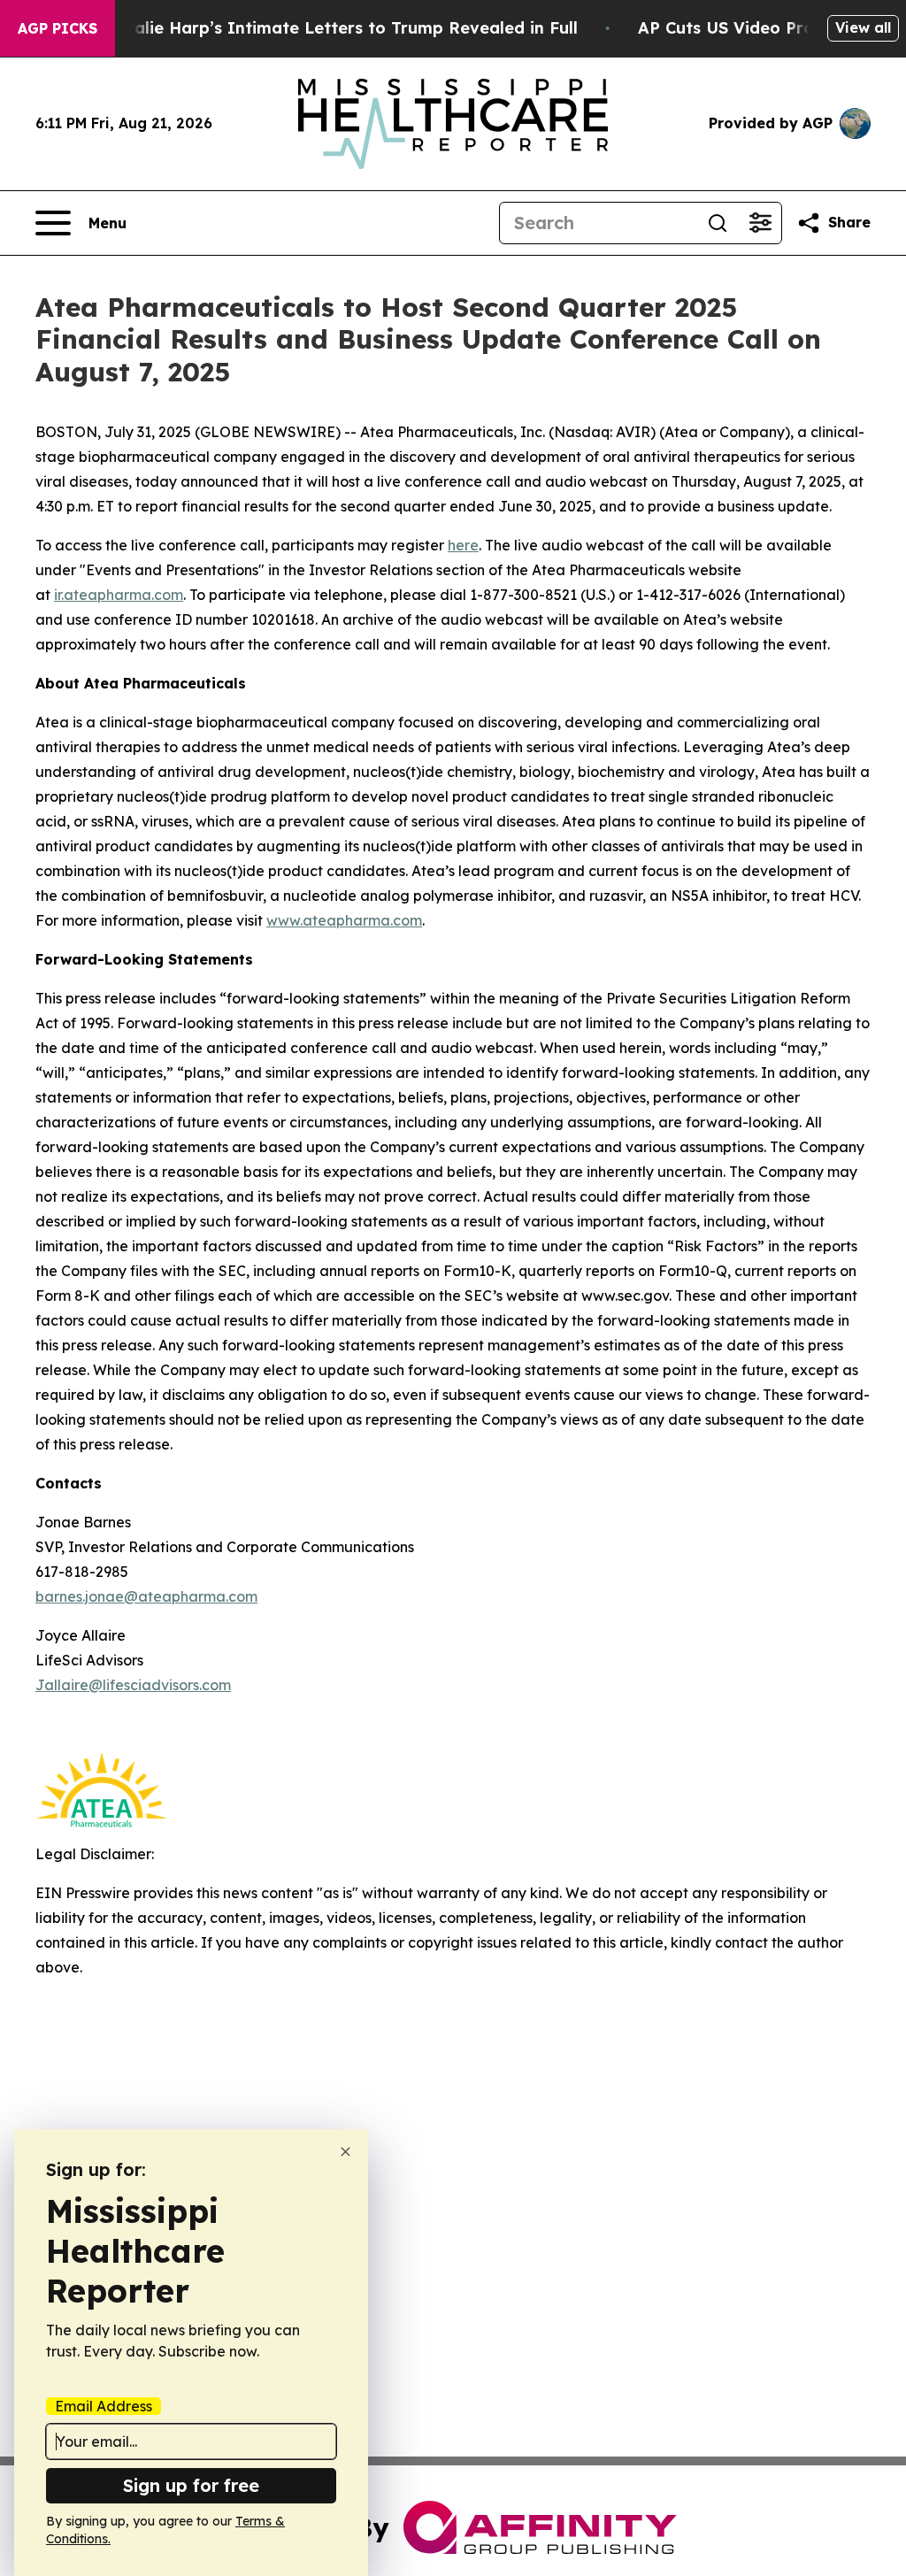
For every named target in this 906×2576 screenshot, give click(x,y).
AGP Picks (58, 28)
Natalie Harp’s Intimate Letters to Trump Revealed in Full (341, 28)
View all (863, 27)
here (463, 545)
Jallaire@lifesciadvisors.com (133, 1685)
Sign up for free (191, 2485)
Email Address (104, 2406)
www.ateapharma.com (344, 920)
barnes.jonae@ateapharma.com (146, 1596)
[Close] (346, 2152)
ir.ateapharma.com (119, 595)
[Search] (718, 223)
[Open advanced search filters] (760, 223)
